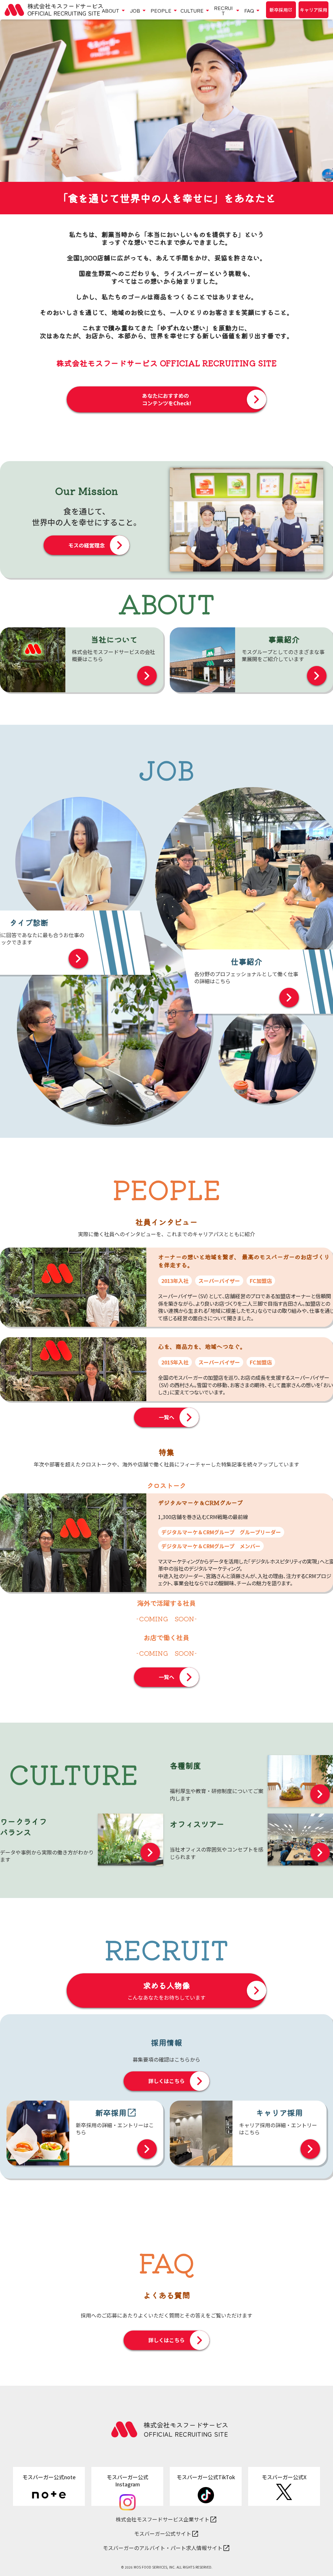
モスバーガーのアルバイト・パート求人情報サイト (163, 2548)
